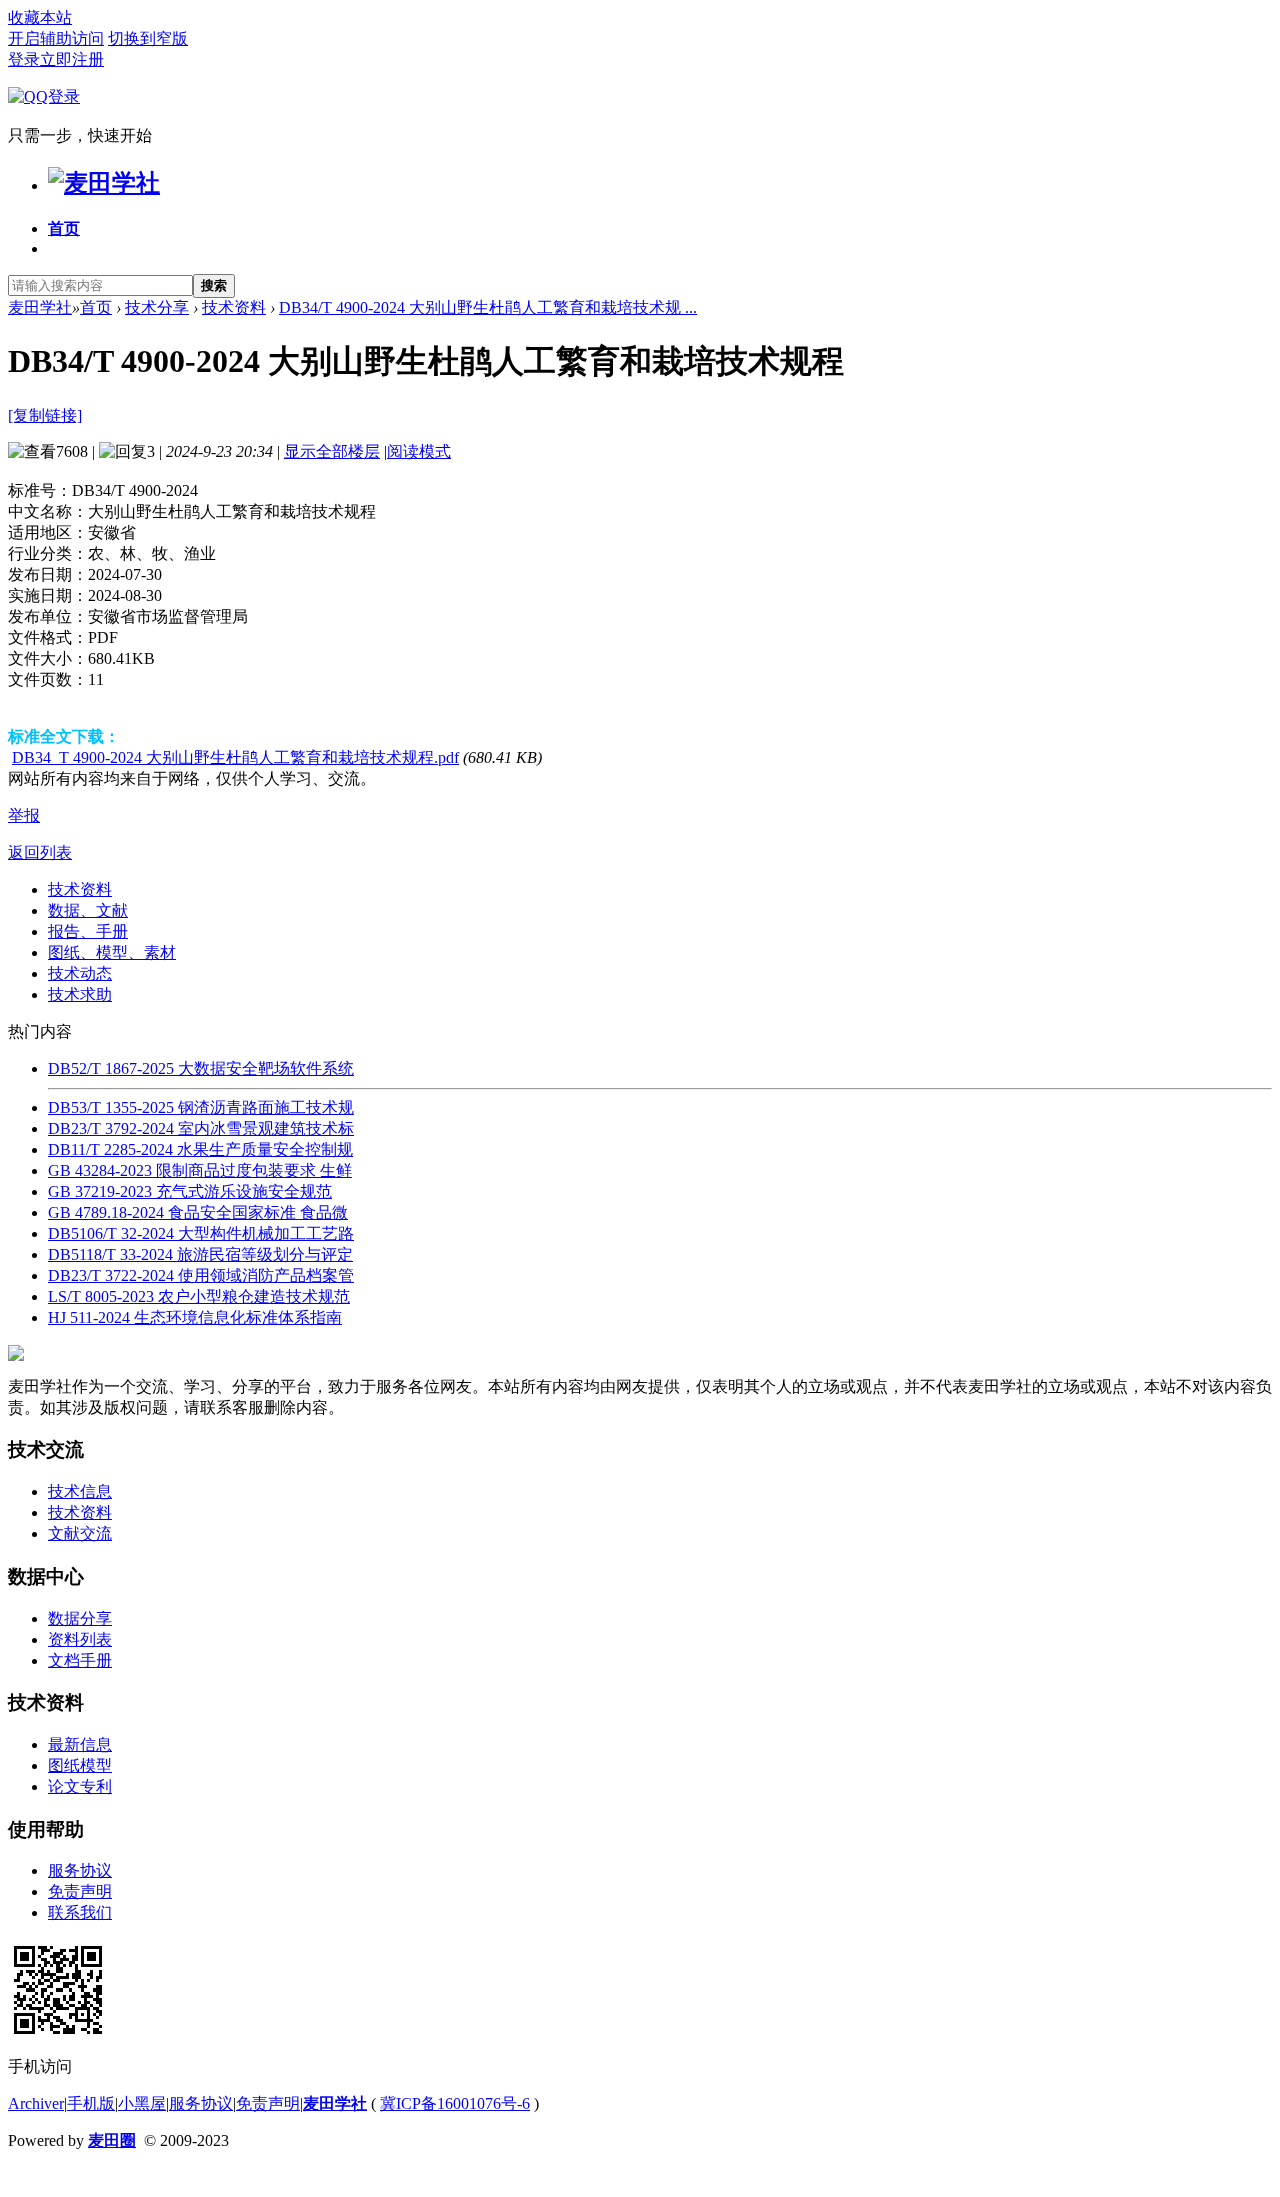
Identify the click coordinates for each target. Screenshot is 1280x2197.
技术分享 (157, 307)
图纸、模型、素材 (112, 952)
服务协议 (80, 1870)
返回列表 (40, 852)
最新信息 (80, 1744)
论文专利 (80, 1786)
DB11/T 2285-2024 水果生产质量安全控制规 (200, 1149)
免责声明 (80, 1891)
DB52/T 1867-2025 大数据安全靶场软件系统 (201, 1068)
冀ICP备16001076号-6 (455, 2103)
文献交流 (80, 1533)
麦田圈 (112, 2140)
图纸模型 (80, 1765)
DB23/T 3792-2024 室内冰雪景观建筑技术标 (201, 1128)
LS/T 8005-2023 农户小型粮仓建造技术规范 (199, 1296)
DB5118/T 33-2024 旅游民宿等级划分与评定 (200, 1254)
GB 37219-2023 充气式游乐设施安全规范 (190, 1191)
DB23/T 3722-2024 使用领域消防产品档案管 (201, 1275)
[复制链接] (45, 415)
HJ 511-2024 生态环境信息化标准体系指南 (195, 1317)
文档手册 (80, 1660)
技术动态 (80, 973)
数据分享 (80, 1618)
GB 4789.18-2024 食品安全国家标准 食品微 (198, 1212)
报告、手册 (88, 931)
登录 (24, 59)
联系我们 (80, 1912)
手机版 (91, 2103)
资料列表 (80, 1639)
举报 (24, 815)
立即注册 (72, 59)
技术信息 (80, 1491)
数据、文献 (88, 910)
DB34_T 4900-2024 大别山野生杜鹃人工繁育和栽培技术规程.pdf (235, 757)
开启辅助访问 (56, 38)
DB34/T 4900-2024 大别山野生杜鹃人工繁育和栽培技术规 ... (488, 307)
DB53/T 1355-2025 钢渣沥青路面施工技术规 (201, 1107)
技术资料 (234, 307)
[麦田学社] (104, 183)
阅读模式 (419, 451)
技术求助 (80, 994)
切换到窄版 (148, 38)
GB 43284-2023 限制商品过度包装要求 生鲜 (200, 1170)
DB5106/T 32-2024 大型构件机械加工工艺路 (201, 1233)
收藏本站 (40, 17)
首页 (64, 228)
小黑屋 (142, 2103)
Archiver (36, 2103)
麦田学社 (40, 307)
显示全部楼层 (332, 451)
